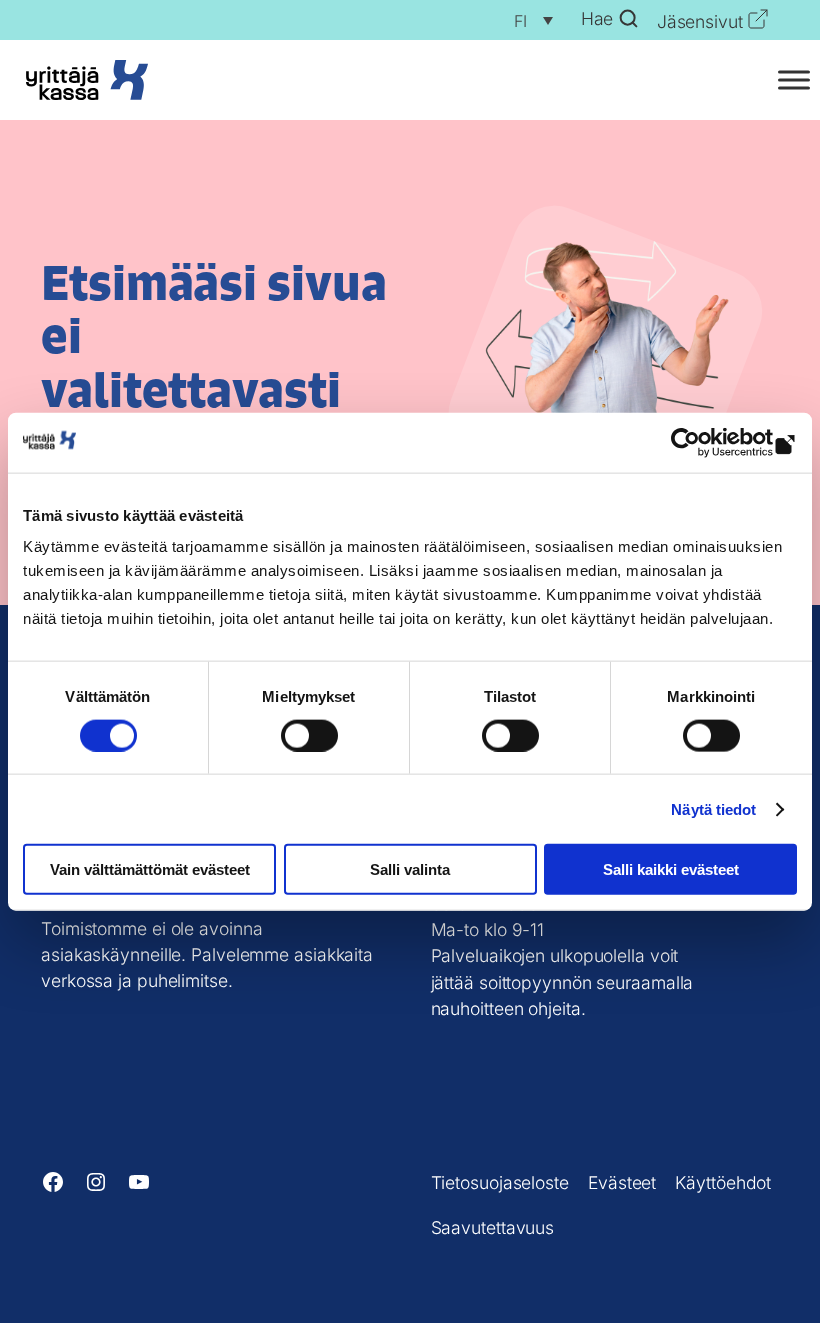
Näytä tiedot (713, 808)
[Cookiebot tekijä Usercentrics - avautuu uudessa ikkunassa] (709, 442)
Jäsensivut (700, 21)
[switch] (309, 735)
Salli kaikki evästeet (671, 869)
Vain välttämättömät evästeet (150, 869)
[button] (528, 20)
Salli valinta (410, 869)
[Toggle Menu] (794, 79)
